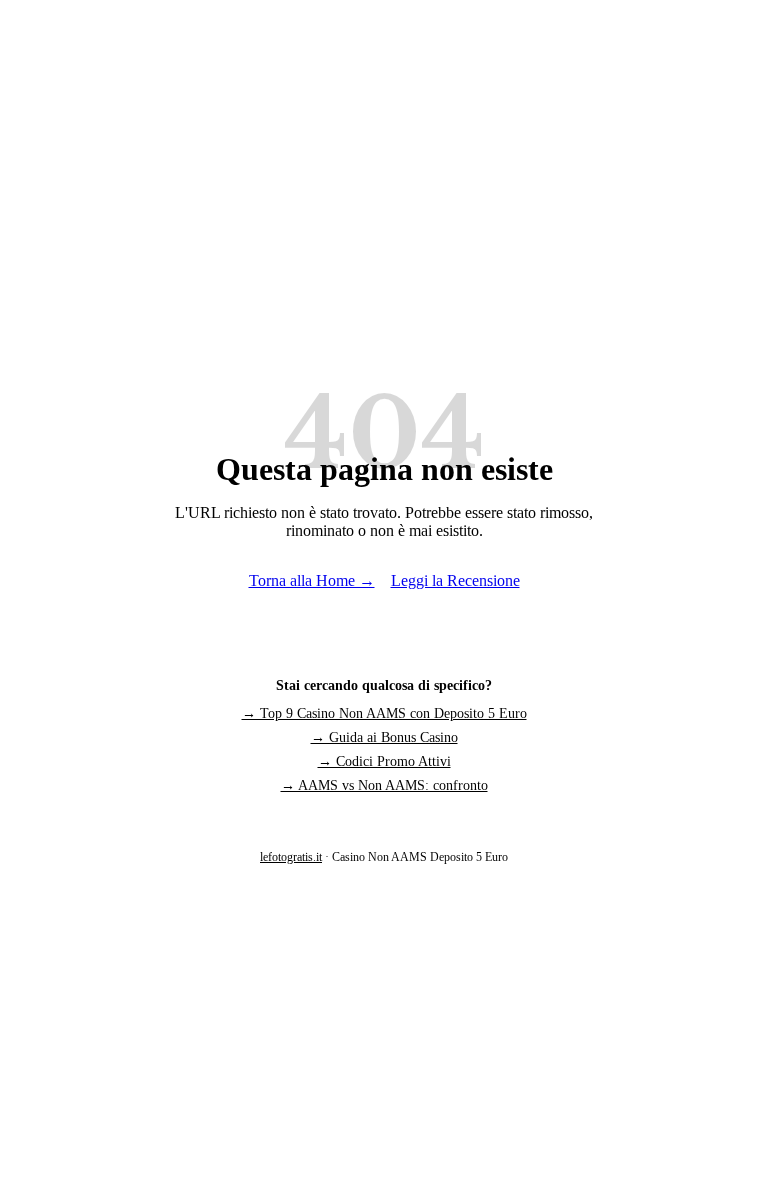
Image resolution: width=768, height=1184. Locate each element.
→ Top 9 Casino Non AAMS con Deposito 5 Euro (384, 713)
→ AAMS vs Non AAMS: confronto (384, 785)
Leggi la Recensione (455, 580)
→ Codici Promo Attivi (384, 761)
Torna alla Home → (312, 580)
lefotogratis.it (291, 857)
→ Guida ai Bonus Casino (384, 737)
